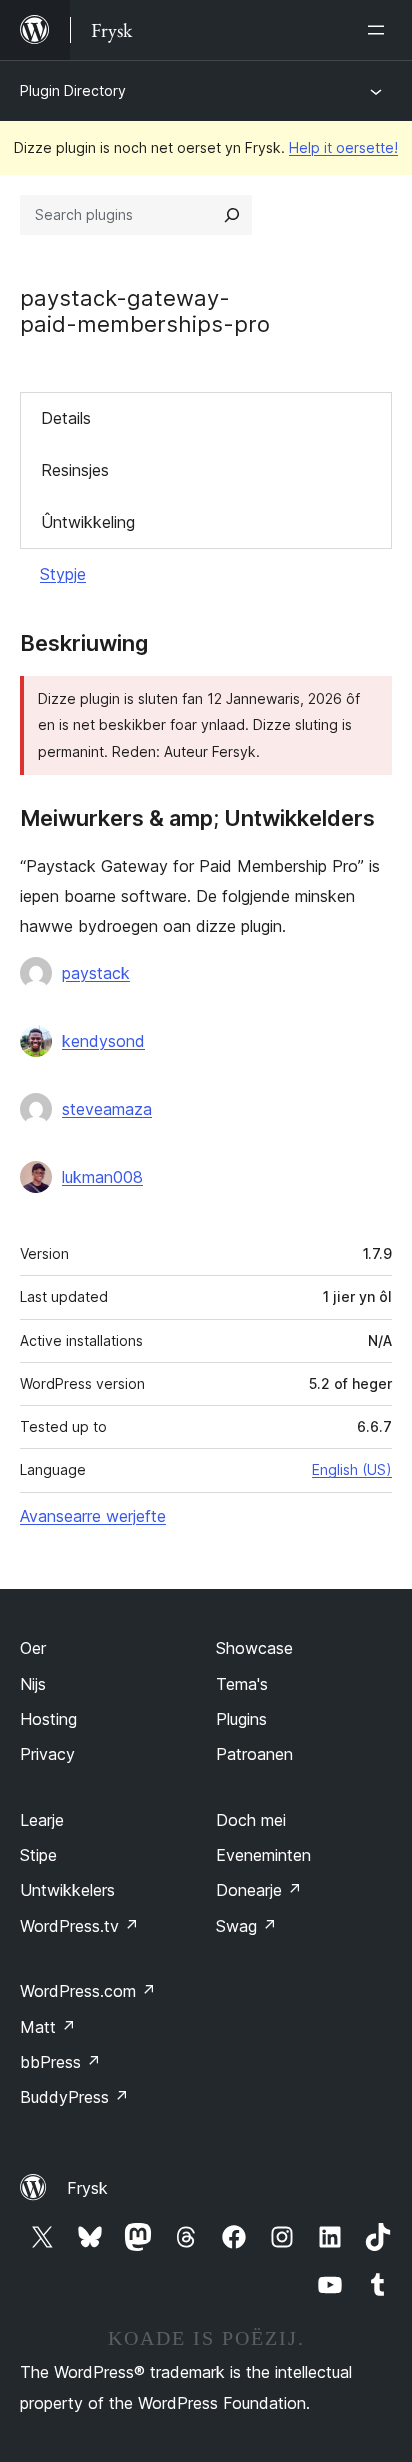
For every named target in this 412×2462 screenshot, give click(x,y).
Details (66, 418)
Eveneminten (263, 1855)
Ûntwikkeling (88, 522)
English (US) (352, 1469)
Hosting (48, 1719)
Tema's (242, 1684)
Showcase (254, 1648)
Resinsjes (75, 470)
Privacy (47, 1754)
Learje (42, 1820)
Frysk (87, 2188)
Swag (246, 1926)
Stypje (63, 574)
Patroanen (254, 1754)
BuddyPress (74, 2097)
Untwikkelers (67, 1890)
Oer (33, 1648)
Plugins (241, 1719)
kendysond (103, 1041)
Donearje (259, 1890)
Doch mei (251, 1820)
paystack (96, 973)
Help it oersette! (343, 147)
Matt (48, 2027)
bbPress (60, 2062)
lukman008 (102, 1177)
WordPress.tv (79, 1926)
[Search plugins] (232, 215)
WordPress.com (88, 1991)
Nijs (33, 1684)
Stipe (38, 1855)
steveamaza (107, 1109)
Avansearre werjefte (93, 1516)
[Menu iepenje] (380, 30)
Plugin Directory (73, 90)
